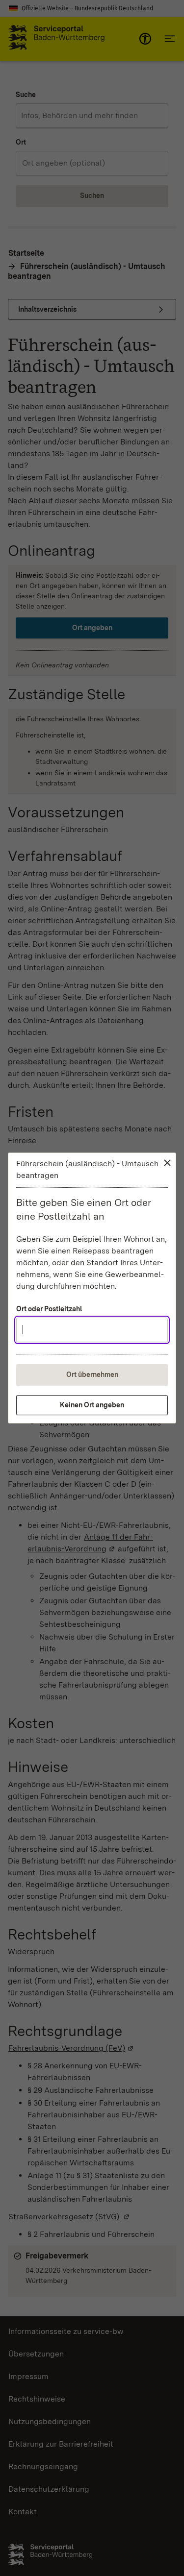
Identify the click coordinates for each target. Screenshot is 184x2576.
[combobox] (92, 1330)
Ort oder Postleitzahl (49, 1309)
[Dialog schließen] (167, 1163)
